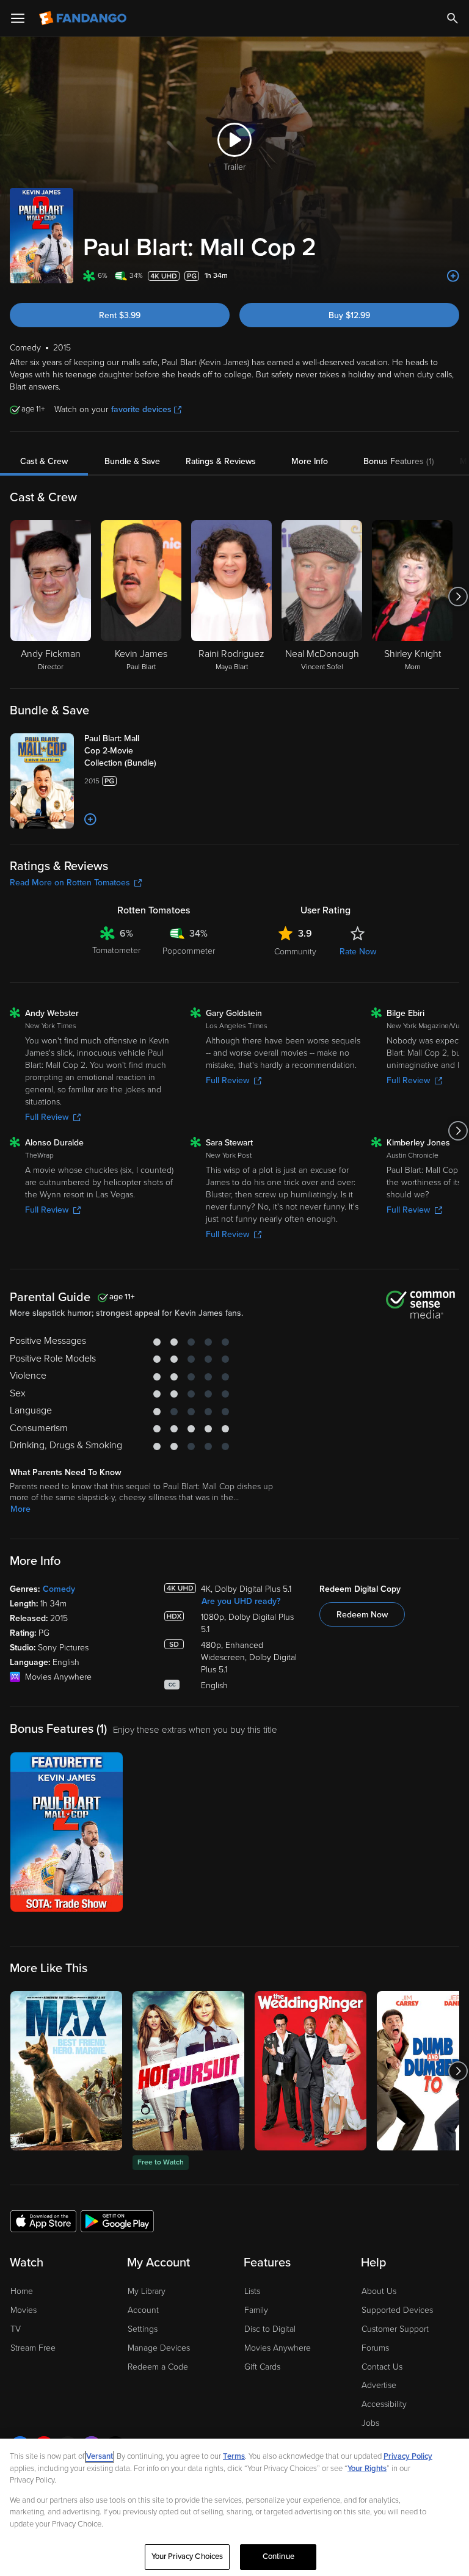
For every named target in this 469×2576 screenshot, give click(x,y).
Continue (278, 2556)
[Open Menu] (18, 18)
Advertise (379, 2385)
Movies (24, 2310)
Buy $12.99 (349, 315)
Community (295, 952)
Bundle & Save (132, 461)
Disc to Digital (270, 2329)
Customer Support (395, 2329)
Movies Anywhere (278, 2348)
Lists (252, 2291)
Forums (375, 2348)
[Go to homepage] (84, 18)
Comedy (59, 1589)
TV (16, 2329)
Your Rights (367, 2469)
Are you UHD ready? (241, 1601)
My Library (147, 2291)
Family (256, 2310)
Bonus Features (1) (399, 461)
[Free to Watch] (188, 2071)
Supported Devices (397, 2310)
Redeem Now (362, 1615)
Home (22, 2291)
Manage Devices (159, 2348)
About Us (379, 2291)
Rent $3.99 (120, 315)
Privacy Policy (408, 2456)
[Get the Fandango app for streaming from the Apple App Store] (43, 2221)
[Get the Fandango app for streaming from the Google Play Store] (117, 2221)
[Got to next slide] (458, 597)
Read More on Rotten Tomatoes (70, 883)
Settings (143, 2329)
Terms (234, 2456)
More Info (310, 461)
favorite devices (141, 409)
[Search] (453, 18)
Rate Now (358, 952)
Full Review (47, 1117)
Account (143, 2310)
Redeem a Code (158, 2367)
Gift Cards (262, 2367)
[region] (234, 2507)
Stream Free (33, 2348)
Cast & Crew (44, 461)
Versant (100, 2456)
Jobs (370, 2423)
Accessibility (384, 2404)
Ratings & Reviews (221, 461)
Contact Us (382, 2367)
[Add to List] (453, 276)
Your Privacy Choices (187, 2556)
